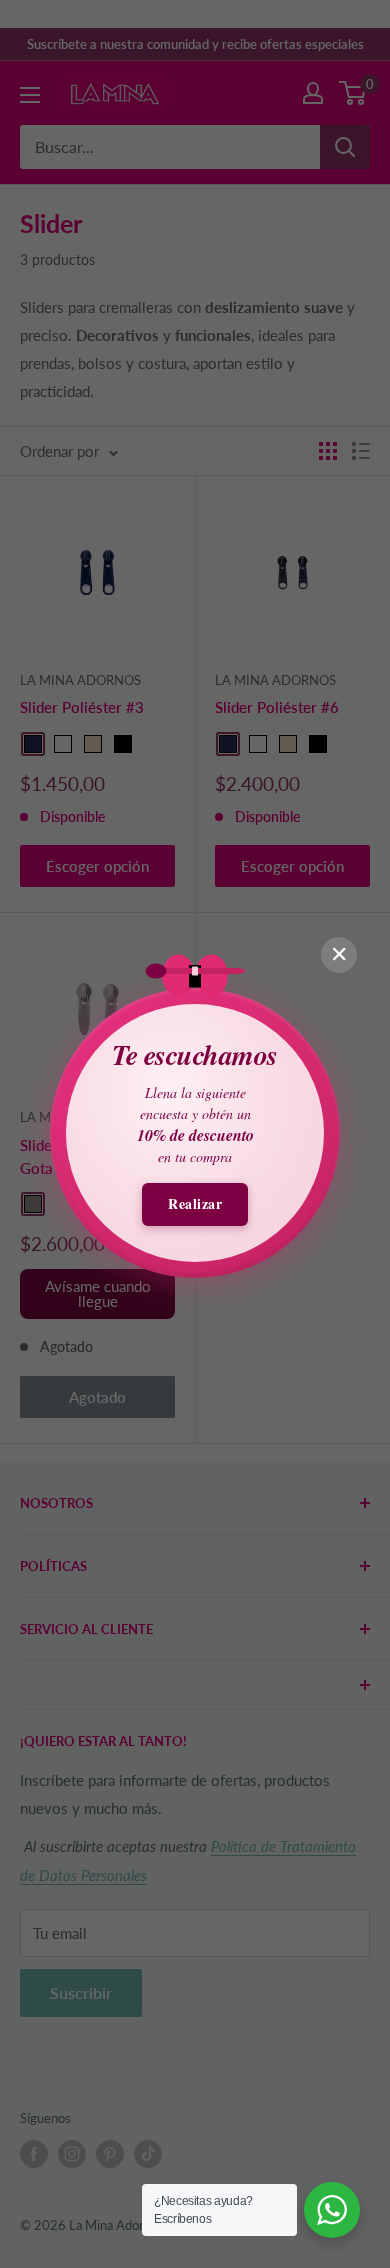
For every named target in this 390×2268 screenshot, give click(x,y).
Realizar (195, 1203)
